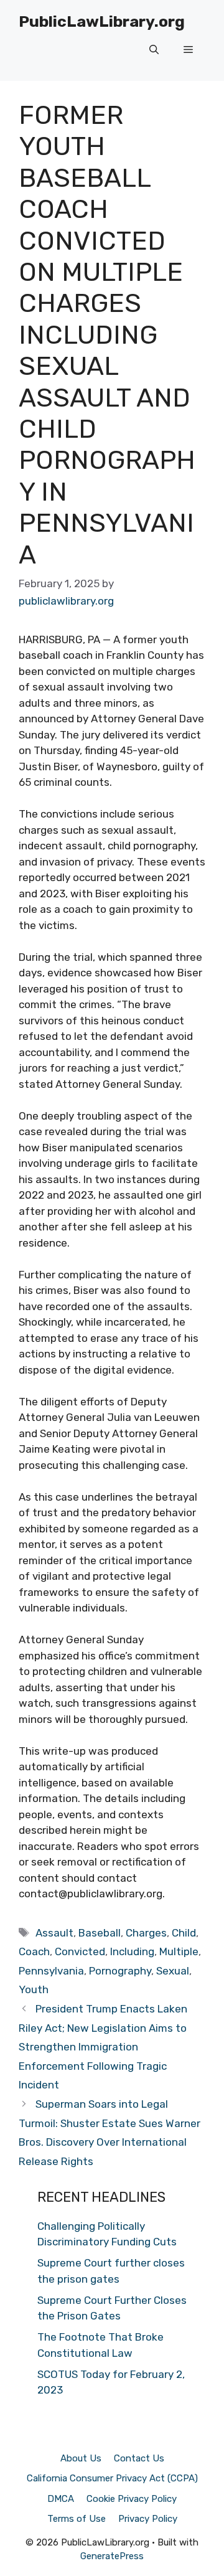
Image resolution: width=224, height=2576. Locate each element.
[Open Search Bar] (154, 50)
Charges (146, 1933)
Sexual (173, 1971)
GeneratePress (112, 2556)
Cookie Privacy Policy (132, 2499)
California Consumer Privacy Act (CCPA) (112, 2478)
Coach (34, 1951)
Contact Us (139, 2458)
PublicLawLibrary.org (102, 21)
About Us (81, 2458)
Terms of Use (77, 2519)
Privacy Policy (148, 2519)
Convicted (80, 1951)
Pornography (120, 1971)
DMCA (61, 2499)
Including (132, 1951)
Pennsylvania (51, 1971)
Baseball (100, 1933)
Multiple (179, 1951)
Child (184, 1933)
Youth (34, 1989)
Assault (54, 1933)
